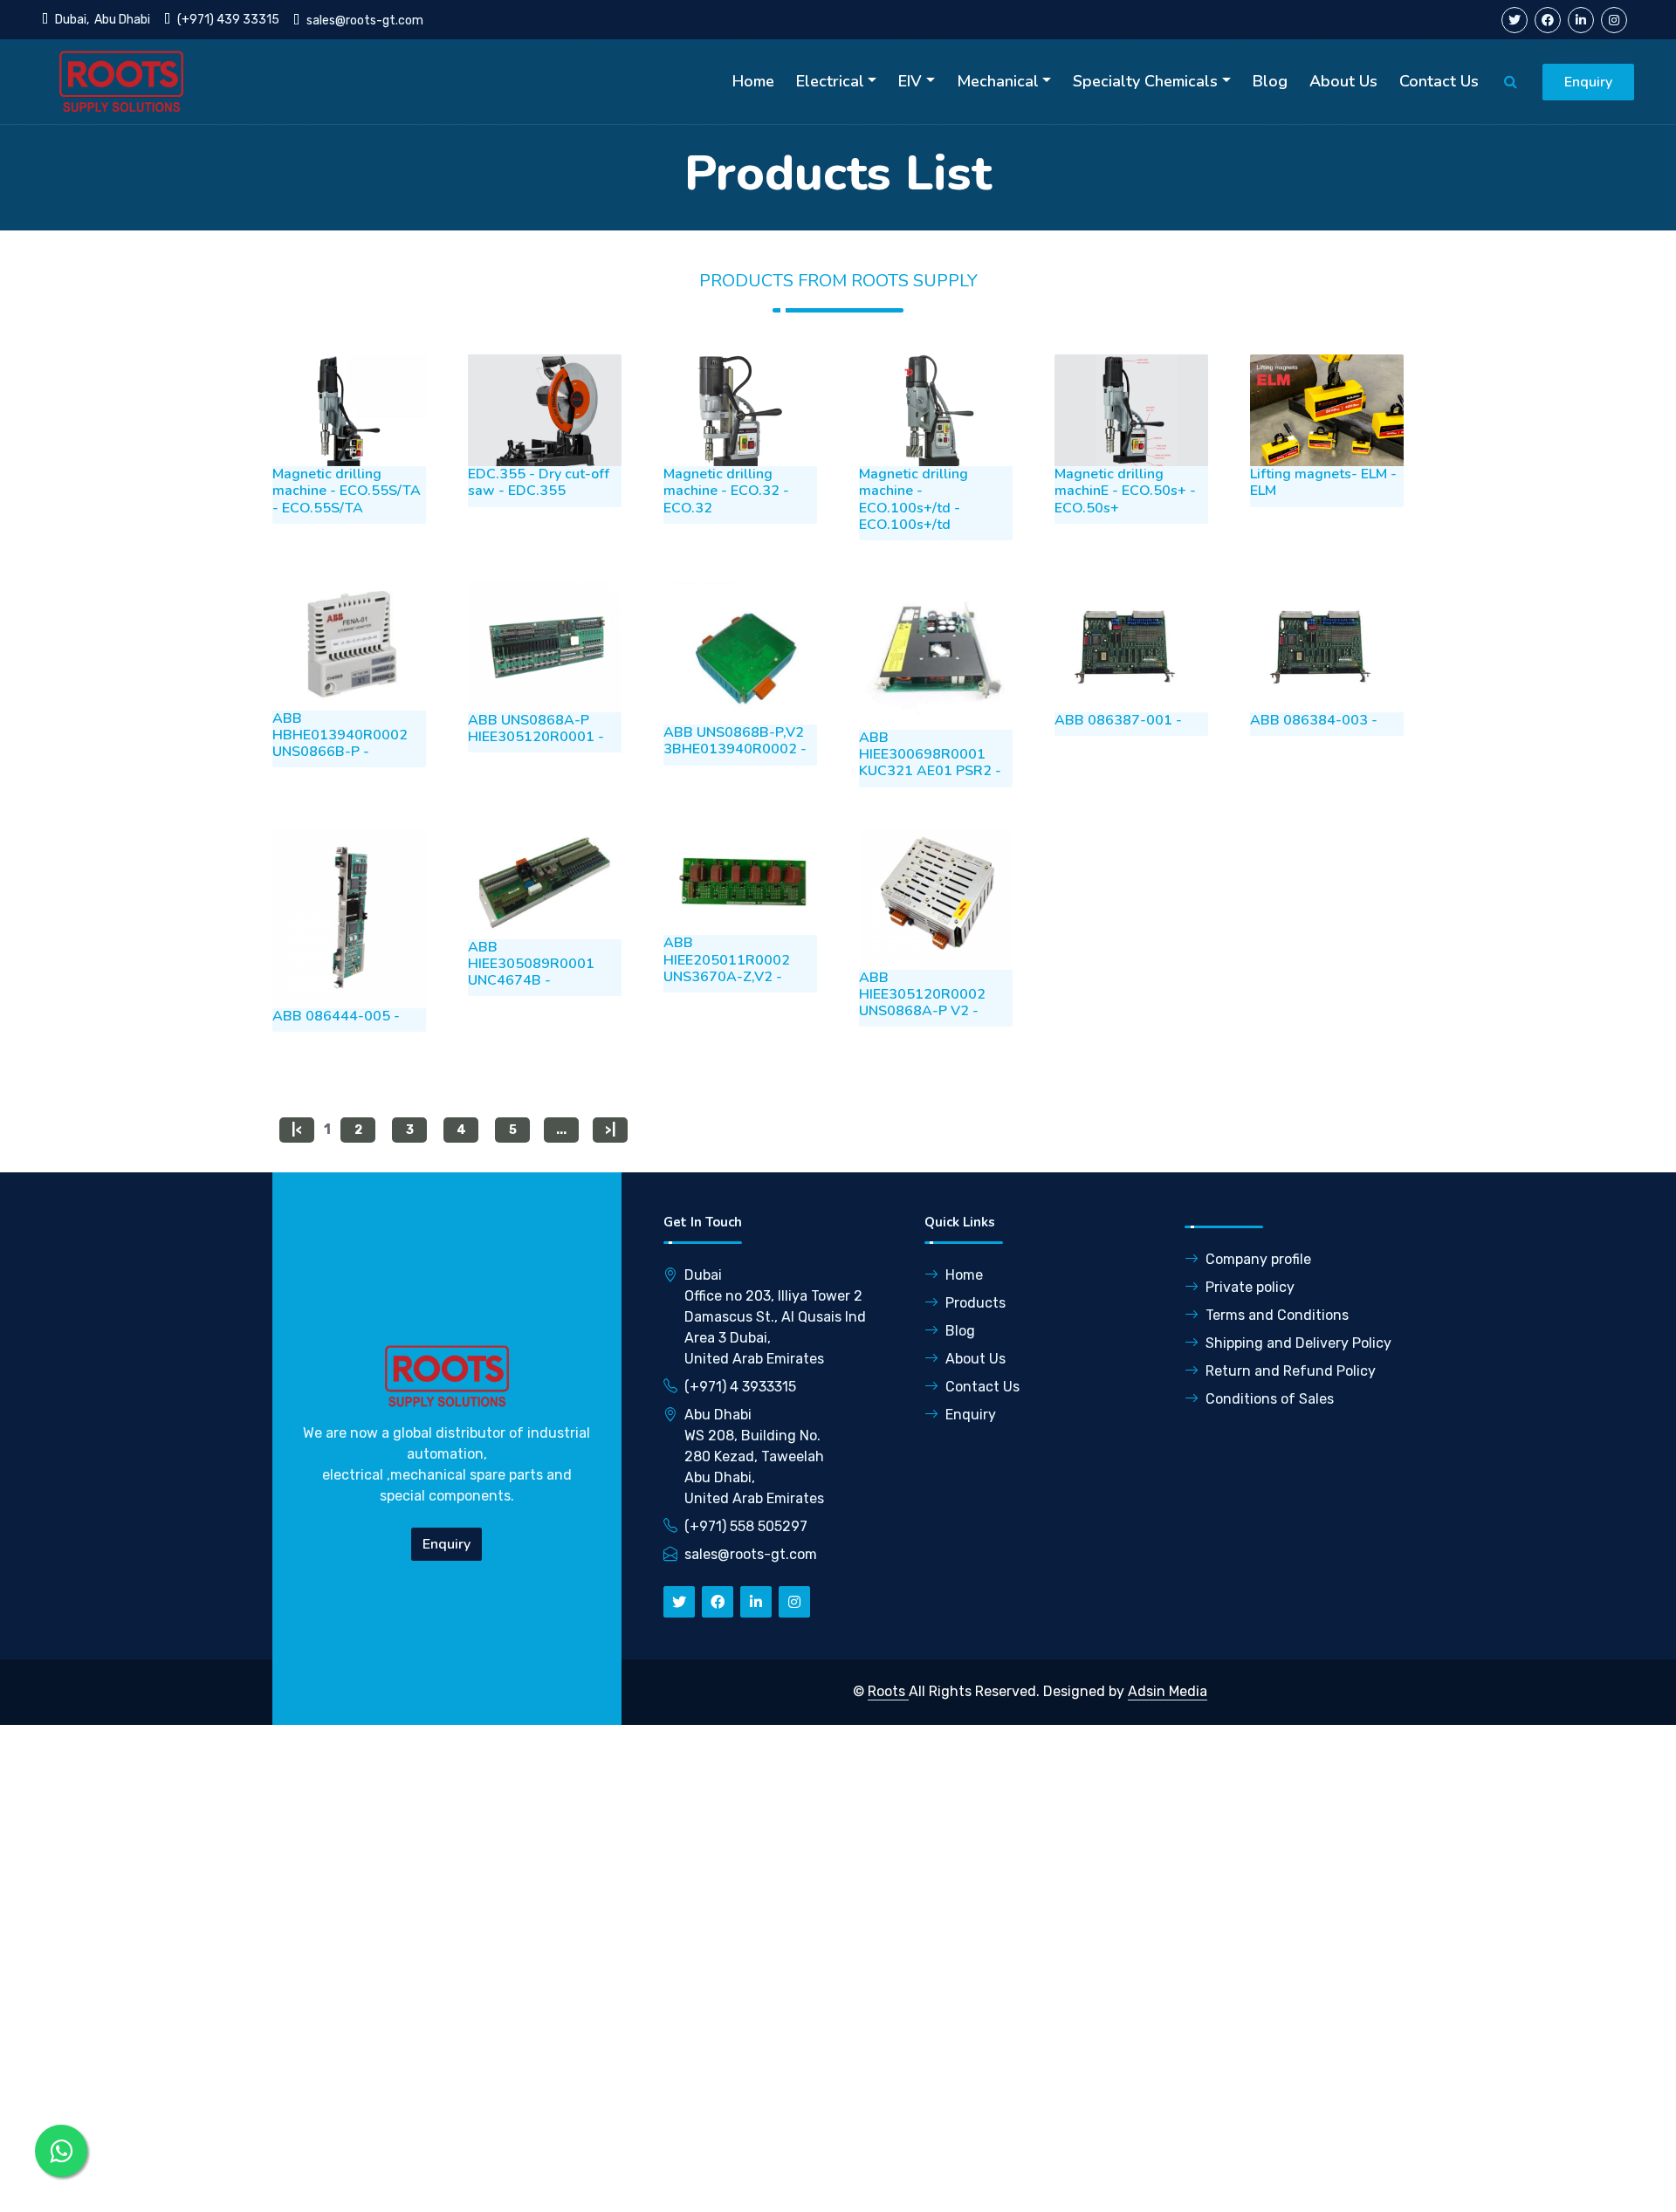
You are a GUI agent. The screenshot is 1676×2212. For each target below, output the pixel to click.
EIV (910, 81)
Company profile (1258, 1259)
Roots (888, 1691)
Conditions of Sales (1270, 1399)
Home (753, 81)
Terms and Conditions (1277, 1315)
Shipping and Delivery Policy (1298, 1343)
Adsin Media (1168, 1691)
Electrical (830, 81)
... (561, 1130)
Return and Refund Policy (1291, 1371)
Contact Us (1439, 81)
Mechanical (998, 81)
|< (297, 1130)
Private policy (1250, 1287)
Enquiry (1588, 82)
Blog (1270, 81)
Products (975, 1303)
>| (610, 1130)
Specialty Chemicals (1145, 81)
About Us (1343, 81)
